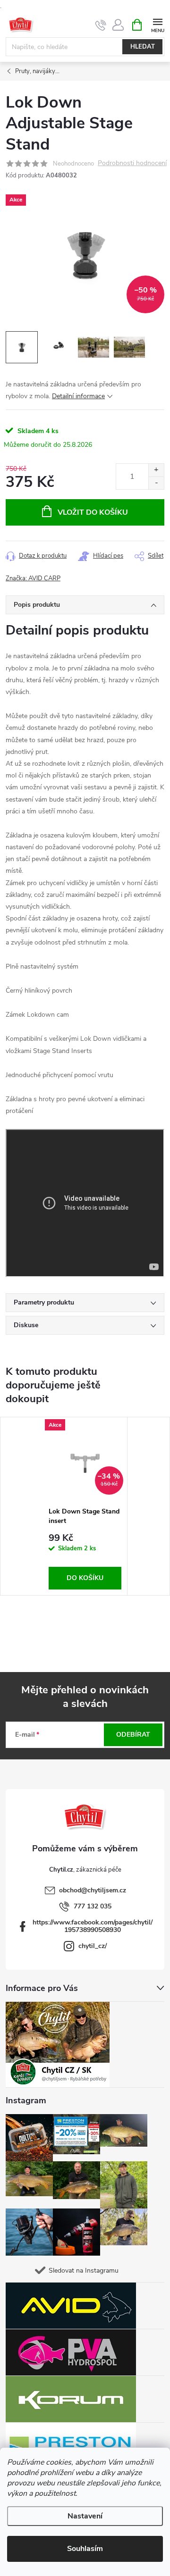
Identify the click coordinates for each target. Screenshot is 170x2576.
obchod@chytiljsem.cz (93, 1890)
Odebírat (133, 1735)
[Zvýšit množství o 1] (156, 470)
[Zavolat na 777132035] (101, 25)
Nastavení (85, 2516)
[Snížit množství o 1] (156, 483)
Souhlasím (85, 2549)
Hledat (143, 47)
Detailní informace (78, 396)
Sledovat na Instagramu (84, 2271)
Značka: (33, 578)
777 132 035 (93, 1906)
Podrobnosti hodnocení (132, 163)
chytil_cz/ (93, 1946)
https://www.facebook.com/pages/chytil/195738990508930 (93, 1926)
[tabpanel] (85, 1506)
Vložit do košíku (93, 512)
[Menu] (157, 24)
